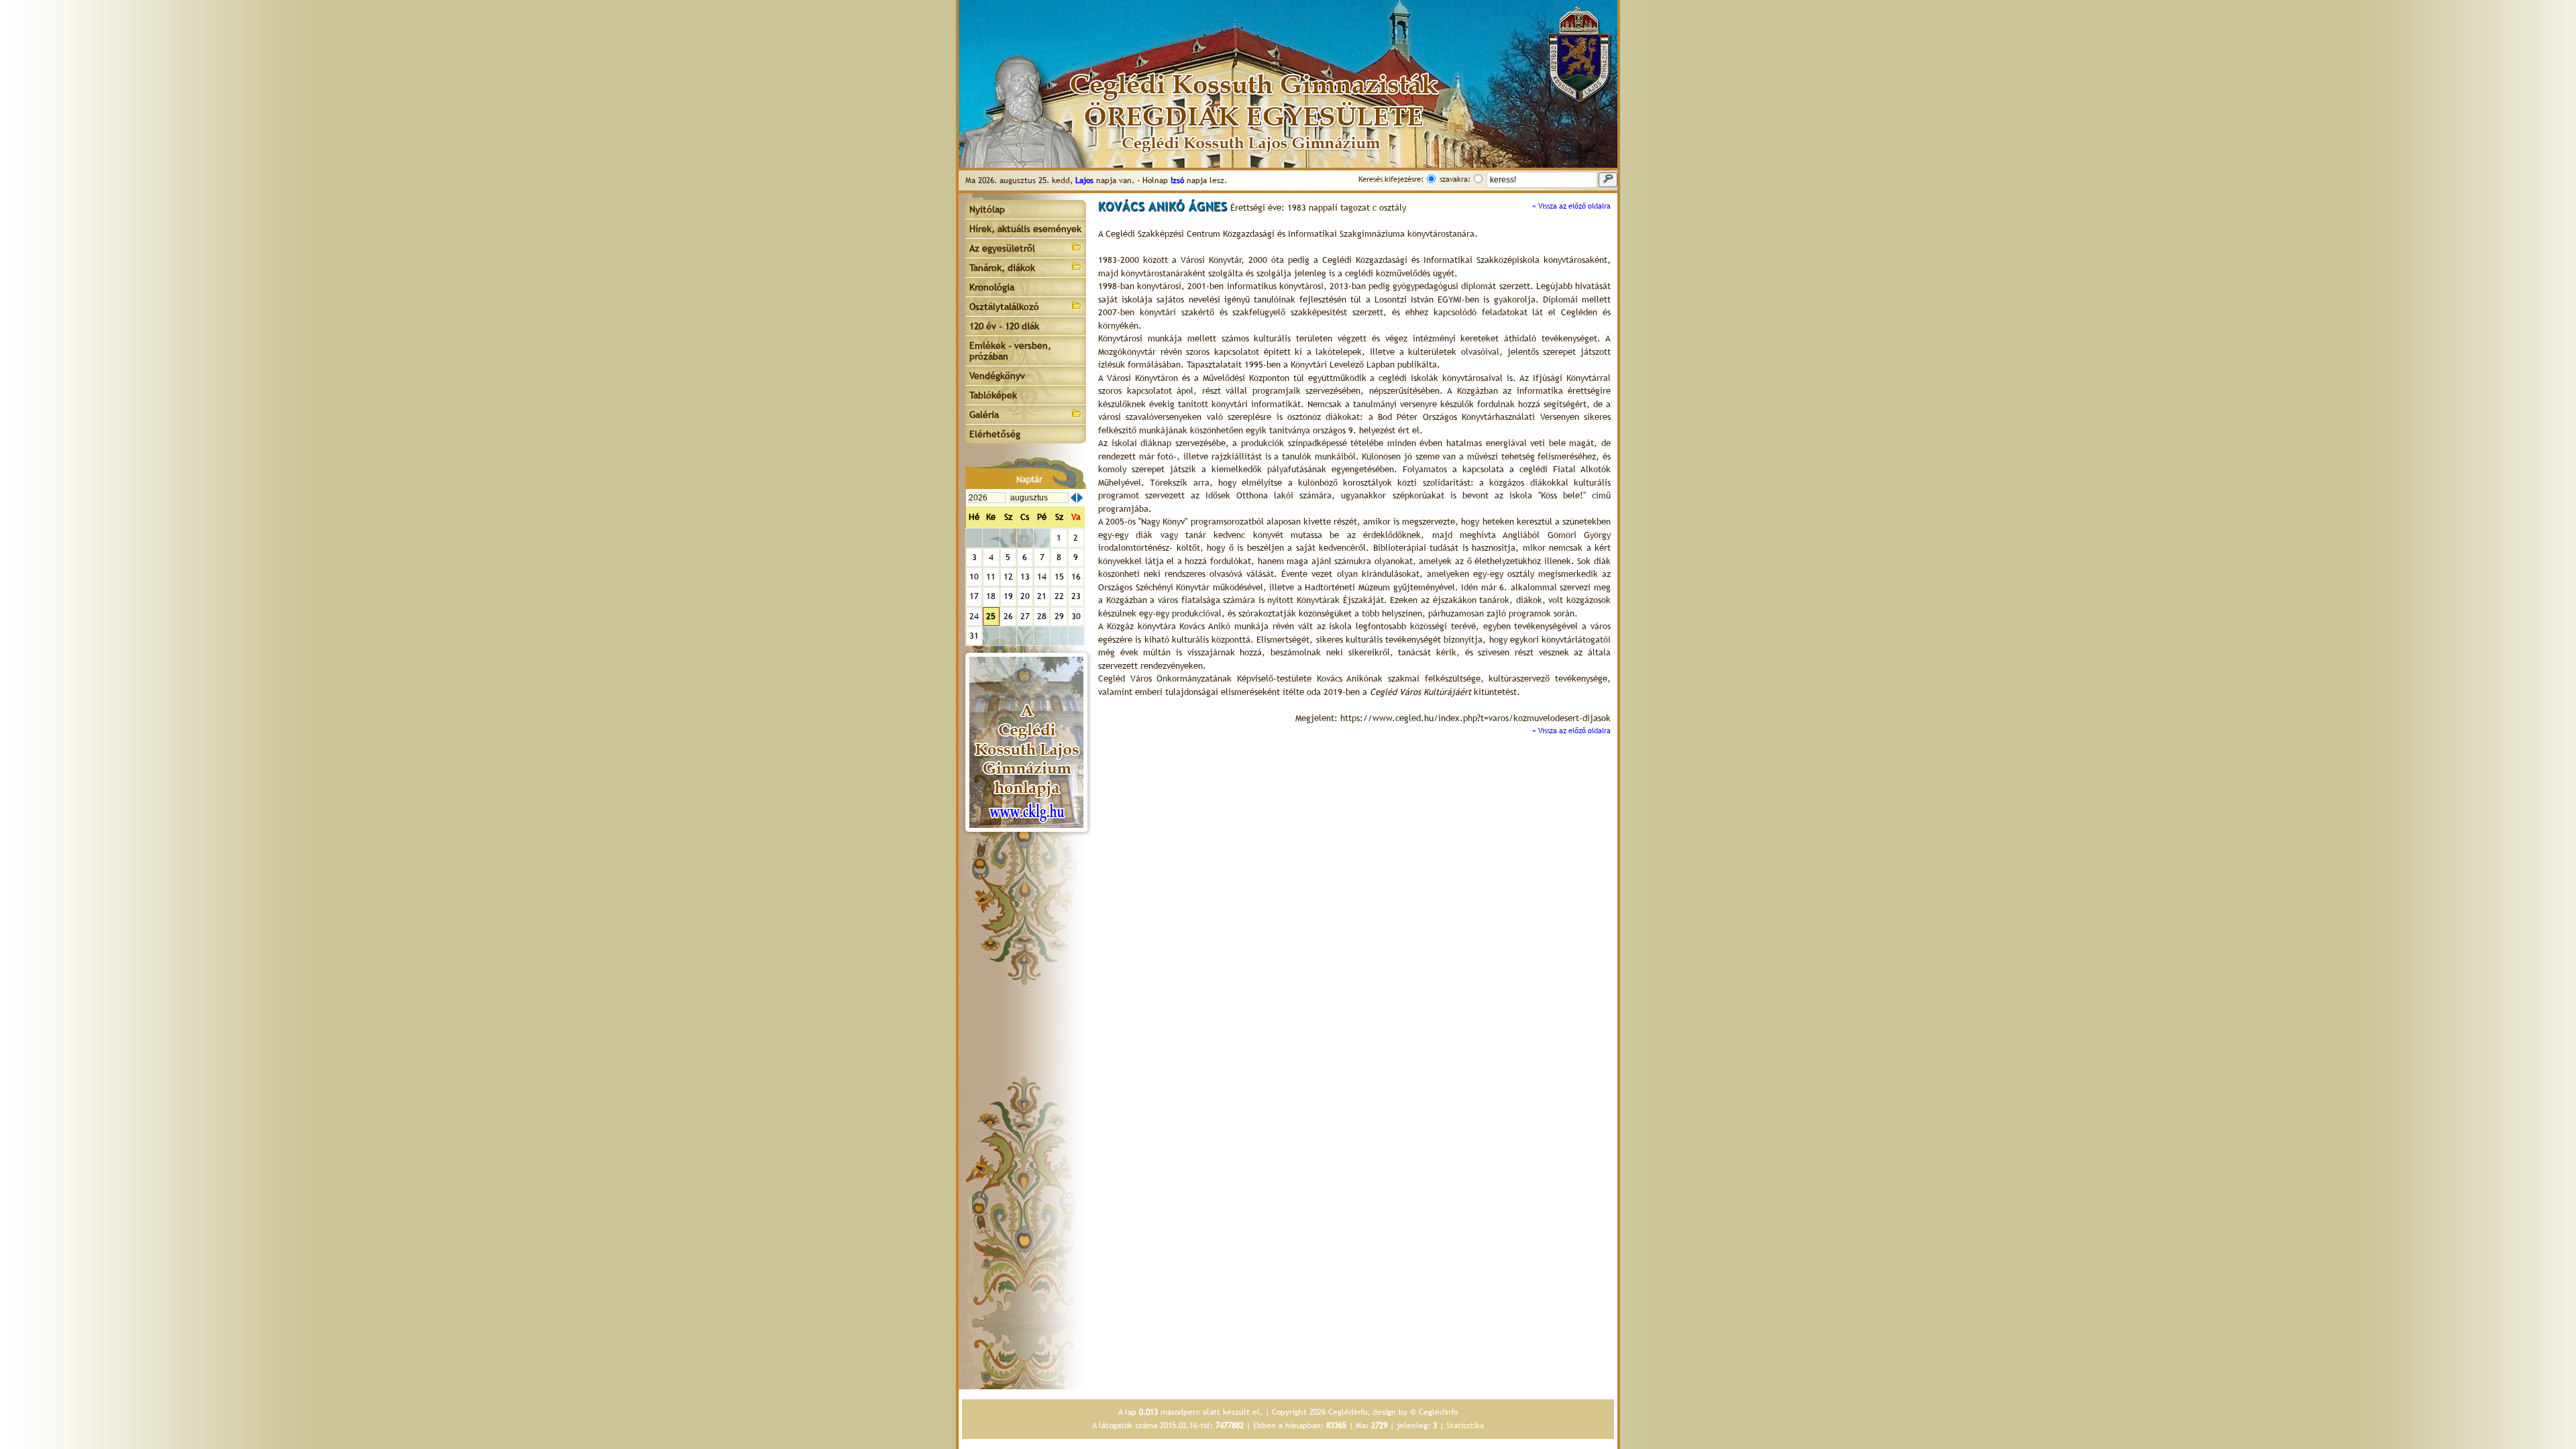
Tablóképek (993, 395)
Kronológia (992, 287)
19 (1008, 596)
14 (1042, 577)
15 (1059, 577)
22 (1059, 596)
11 (991, 577)
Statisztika (1465, 1426)
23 (1076, 596)
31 (974, 636)
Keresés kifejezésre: (1391, 179)
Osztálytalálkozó (1004, 307)
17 (974, 596)
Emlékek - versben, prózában (1010, 351)
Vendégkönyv (997, 376)
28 (1042, 616)
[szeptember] (1080, 498)
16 (1076, 577)
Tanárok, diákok (1002, 268)
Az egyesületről (1002, 248)
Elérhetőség (995, 434)
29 (1059, 616)
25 (991, 616)
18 (991, 596)
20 (1025, 596)
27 (1025, 616)
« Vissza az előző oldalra (1571, 206)
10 (974, 577)
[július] (1073, 498)
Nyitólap (987, 209)
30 (1076, 616)
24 (974, 616)
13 (1025, 577)
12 (1008, 577)
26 (1008, 616)
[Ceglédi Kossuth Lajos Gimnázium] (1026, 742)
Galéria (984, 415)
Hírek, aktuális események (1025, 229)
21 (1042, 596)
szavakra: (1455, 179)
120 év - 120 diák (1004, 326)
